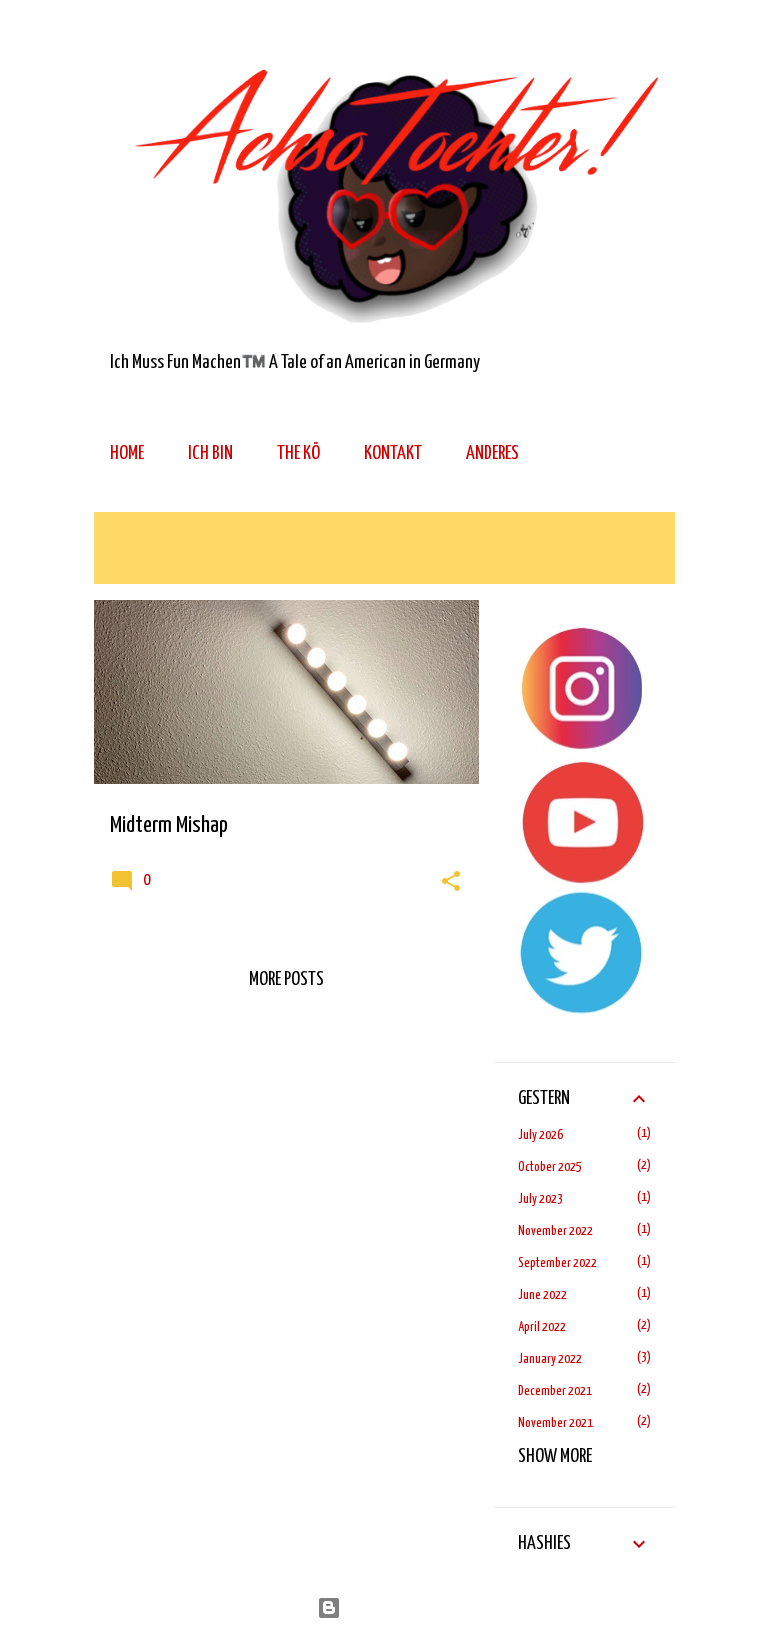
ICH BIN (210, 453)
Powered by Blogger (396, 1607)
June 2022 (542, 1295)
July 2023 (540, 1199)
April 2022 (542, 1327)
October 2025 (550, 1167)
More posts (286, 979)
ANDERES (492, 453)
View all (138, 561)
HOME (127, 453)
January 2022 (550, 1359)
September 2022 (557, 1263)
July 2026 (540, 1135)
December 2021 (555, 1391)
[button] (451, 884)
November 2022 (555, 1231)
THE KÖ (298, 453)
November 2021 (555, 1423)
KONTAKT (393, 453)
